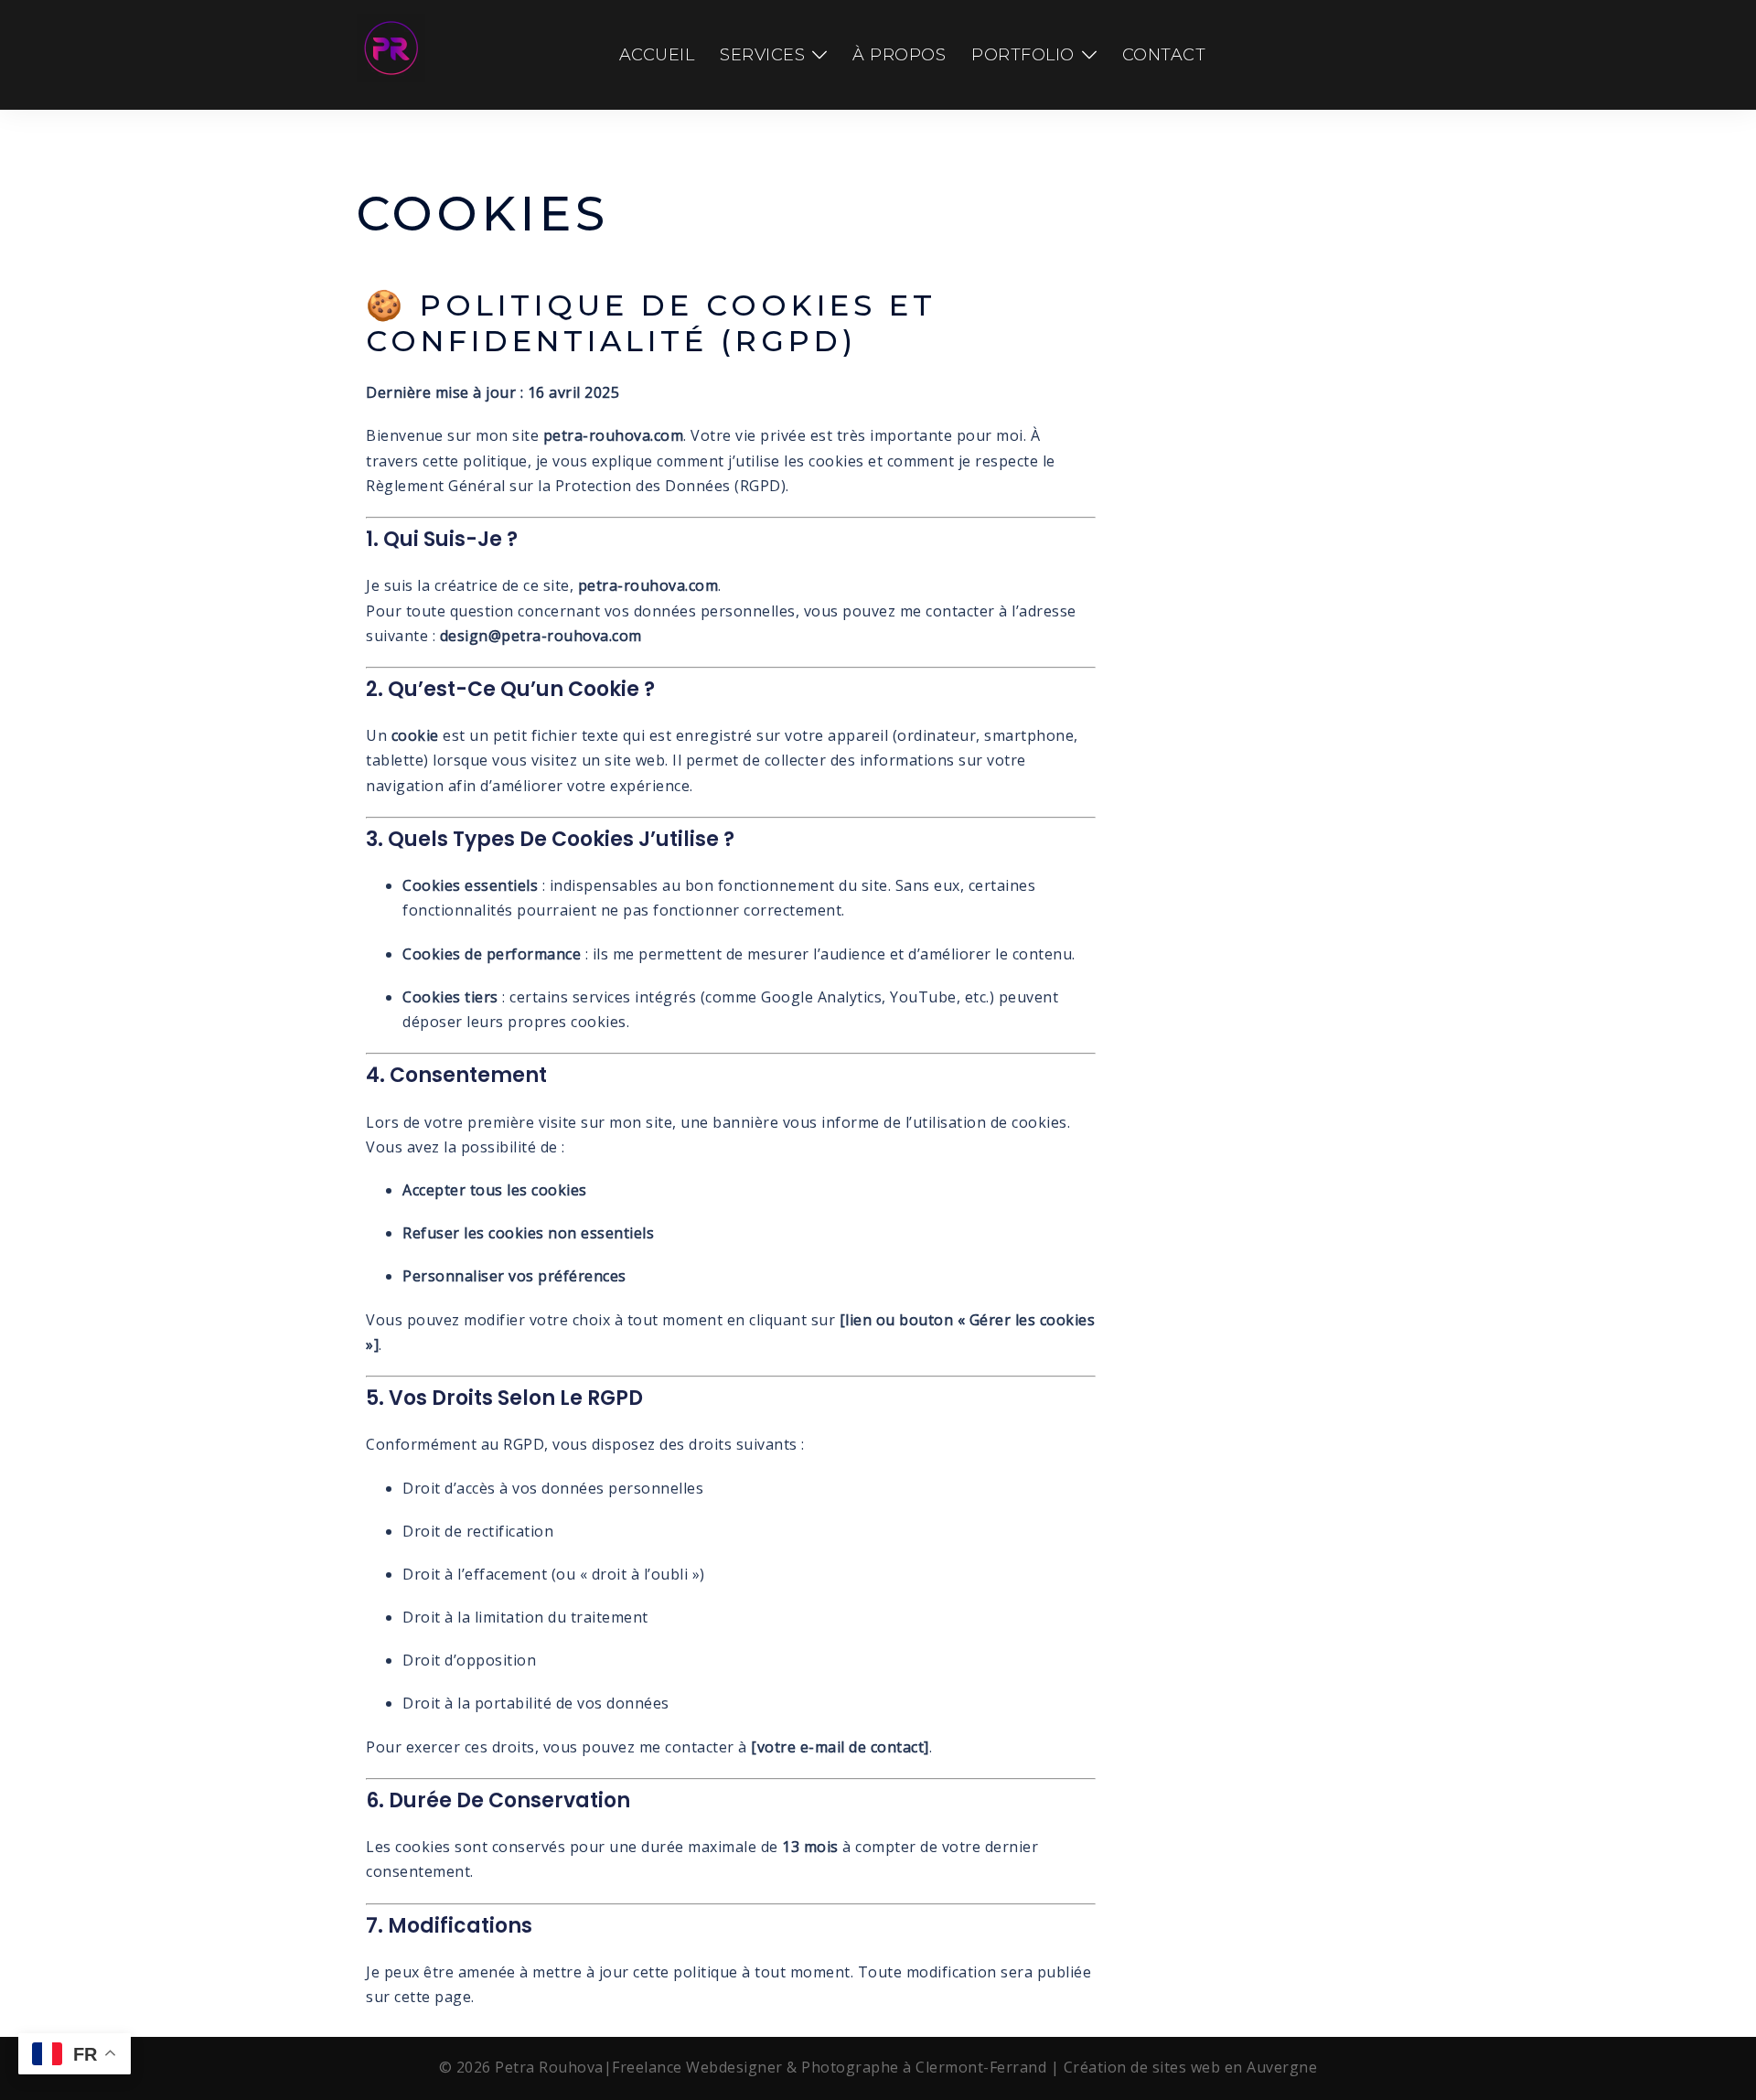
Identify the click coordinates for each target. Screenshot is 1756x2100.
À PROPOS (899, 55)
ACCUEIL (657, 55)
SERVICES (762, 55)
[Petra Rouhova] (391, 53)
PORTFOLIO (1023, 55)
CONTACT (1164, 55)
